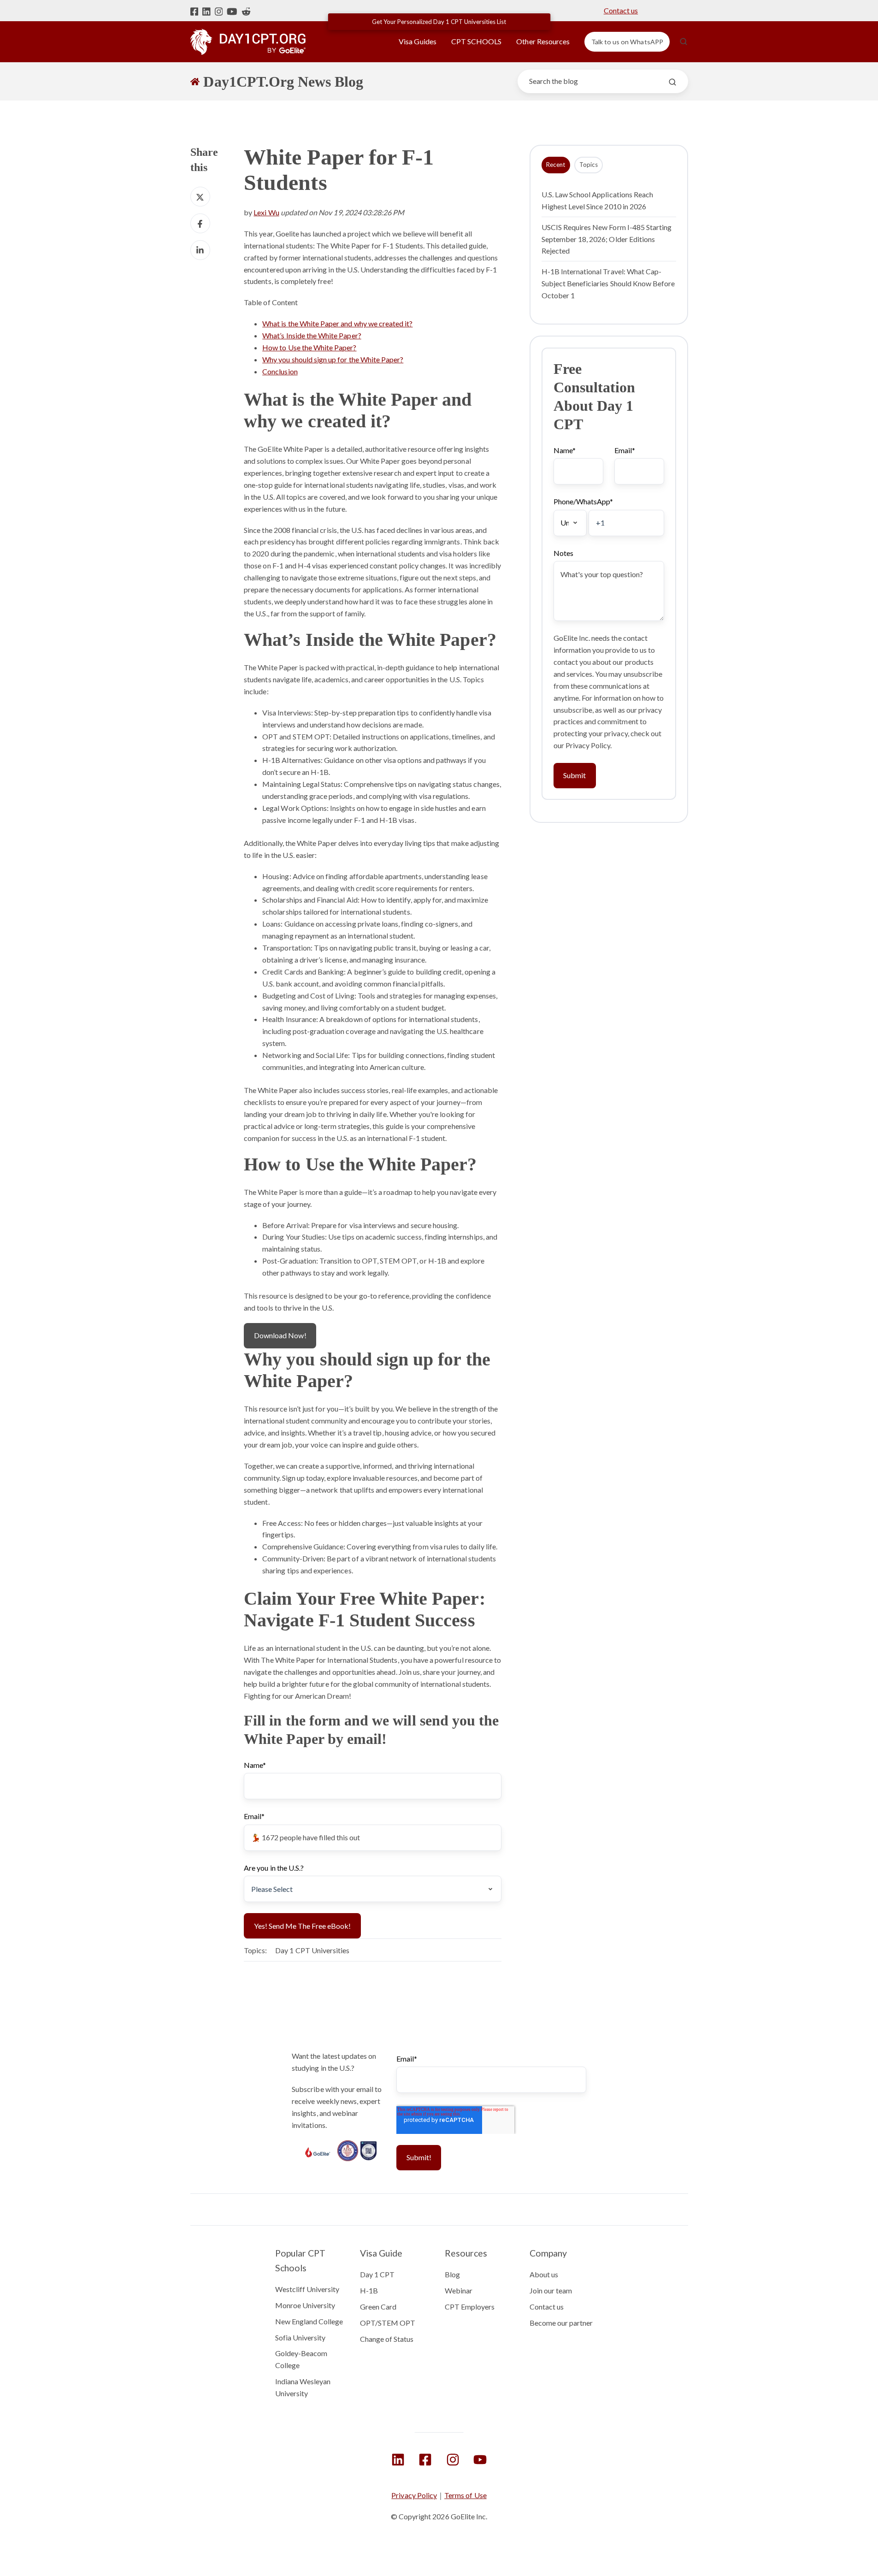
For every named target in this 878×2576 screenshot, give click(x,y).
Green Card (378, 2307)
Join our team (551, 2290)
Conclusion (280, 371)
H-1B (369, 2290)
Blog (452, 2274)
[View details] (398, 2460)
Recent (556, 165)
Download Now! (280, 1335)
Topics (589, 165)
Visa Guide (381, 2253)
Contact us (621, 10)
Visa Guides (418, 41)
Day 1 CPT (377, 2274)
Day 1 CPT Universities (312, 1950)
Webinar (459, 2290)
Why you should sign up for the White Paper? (333, 359)
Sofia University (301, 2337)
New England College (309, 2321)
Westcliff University (307, 2289)
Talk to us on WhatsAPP (627, 42)
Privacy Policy (414, 2495)
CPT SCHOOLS (477, 41)
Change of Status (387, 2339)
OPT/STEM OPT (388, 2323)
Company (548, 2253)
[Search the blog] (672, 82)
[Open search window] (684, 41)
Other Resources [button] (543, 41)
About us (544, 2274)
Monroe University (305, 2305)
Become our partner (561, 2323)
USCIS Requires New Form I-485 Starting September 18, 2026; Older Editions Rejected (607, 239)
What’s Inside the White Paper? (312, 335)
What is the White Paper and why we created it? (337, 323)
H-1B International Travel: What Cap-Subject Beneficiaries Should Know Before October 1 (608, 284)
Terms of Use (466, 2495)
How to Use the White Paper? (309, 347)
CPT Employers (470, 2307)
